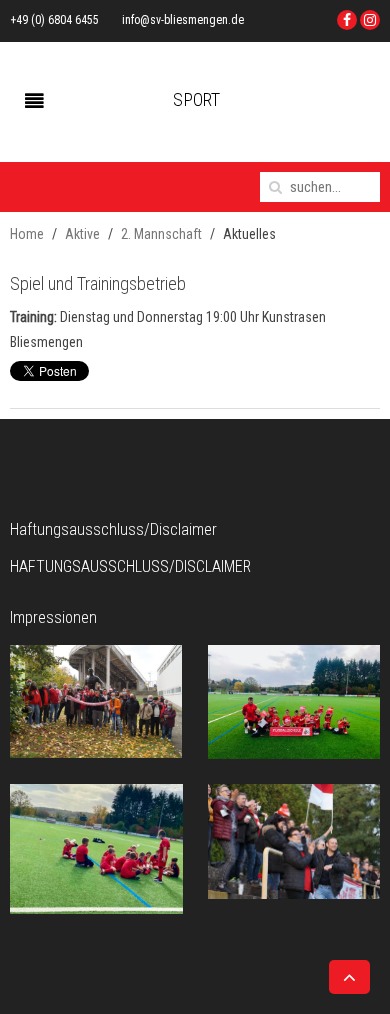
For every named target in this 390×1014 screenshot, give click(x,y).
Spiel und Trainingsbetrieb (98, 283)
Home (27, 234)
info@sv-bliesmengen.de (183, 20)
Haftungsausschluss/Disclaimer (130, 566)
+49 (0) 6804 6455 (54, 20)
